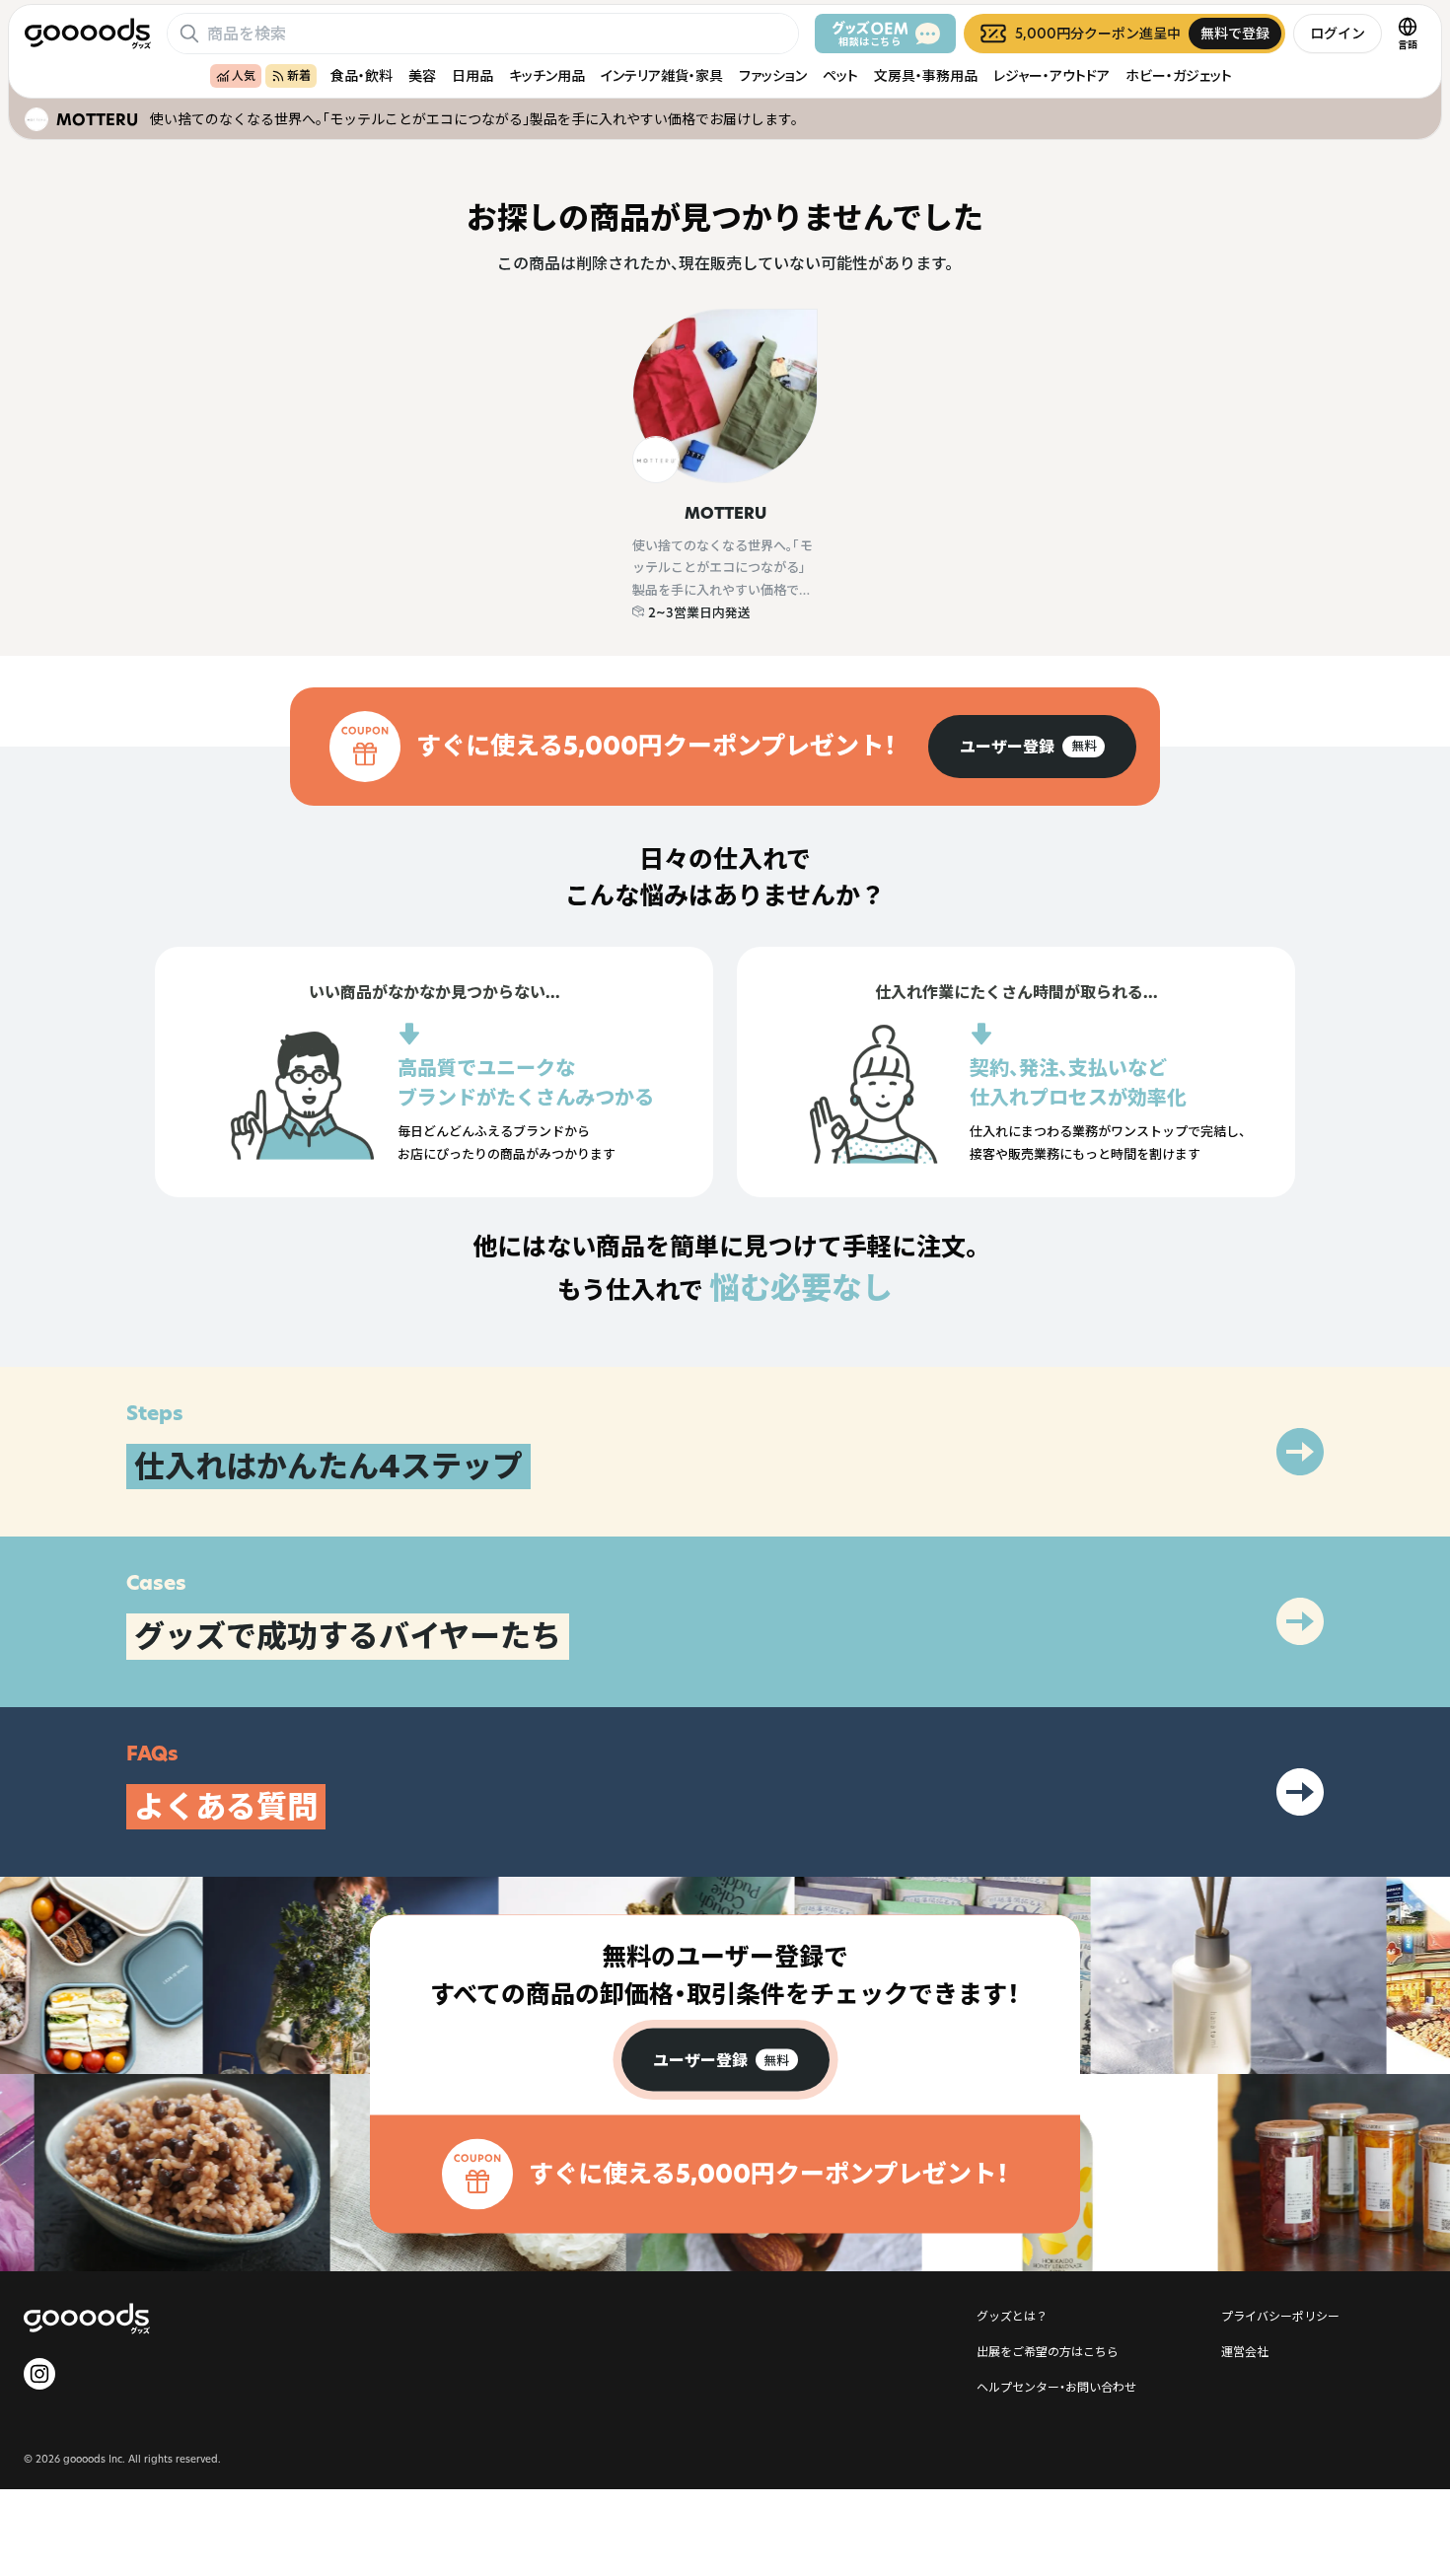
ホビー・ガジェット (1179, 75)
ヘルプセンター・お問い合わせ (1056, 2387)
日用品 (472, 75)
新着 (299, 75)
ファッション (773, 75)
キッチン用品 (547, 75)
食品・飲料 (362, 75)
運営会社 (1245, 2351)
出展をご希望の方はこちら (1048, 2351)
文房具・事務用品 (926, 75)
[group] (1032, 747)
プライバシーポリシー (1280, 2316)
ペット (840, 75)
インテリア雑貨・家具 (662, 75)
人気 (244, 75)
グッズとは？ (1012, 2316)
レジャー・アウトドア (1051, 75)
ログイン (1338, 33)
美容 (422, 75)
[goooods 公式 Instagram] (39, 2374)
